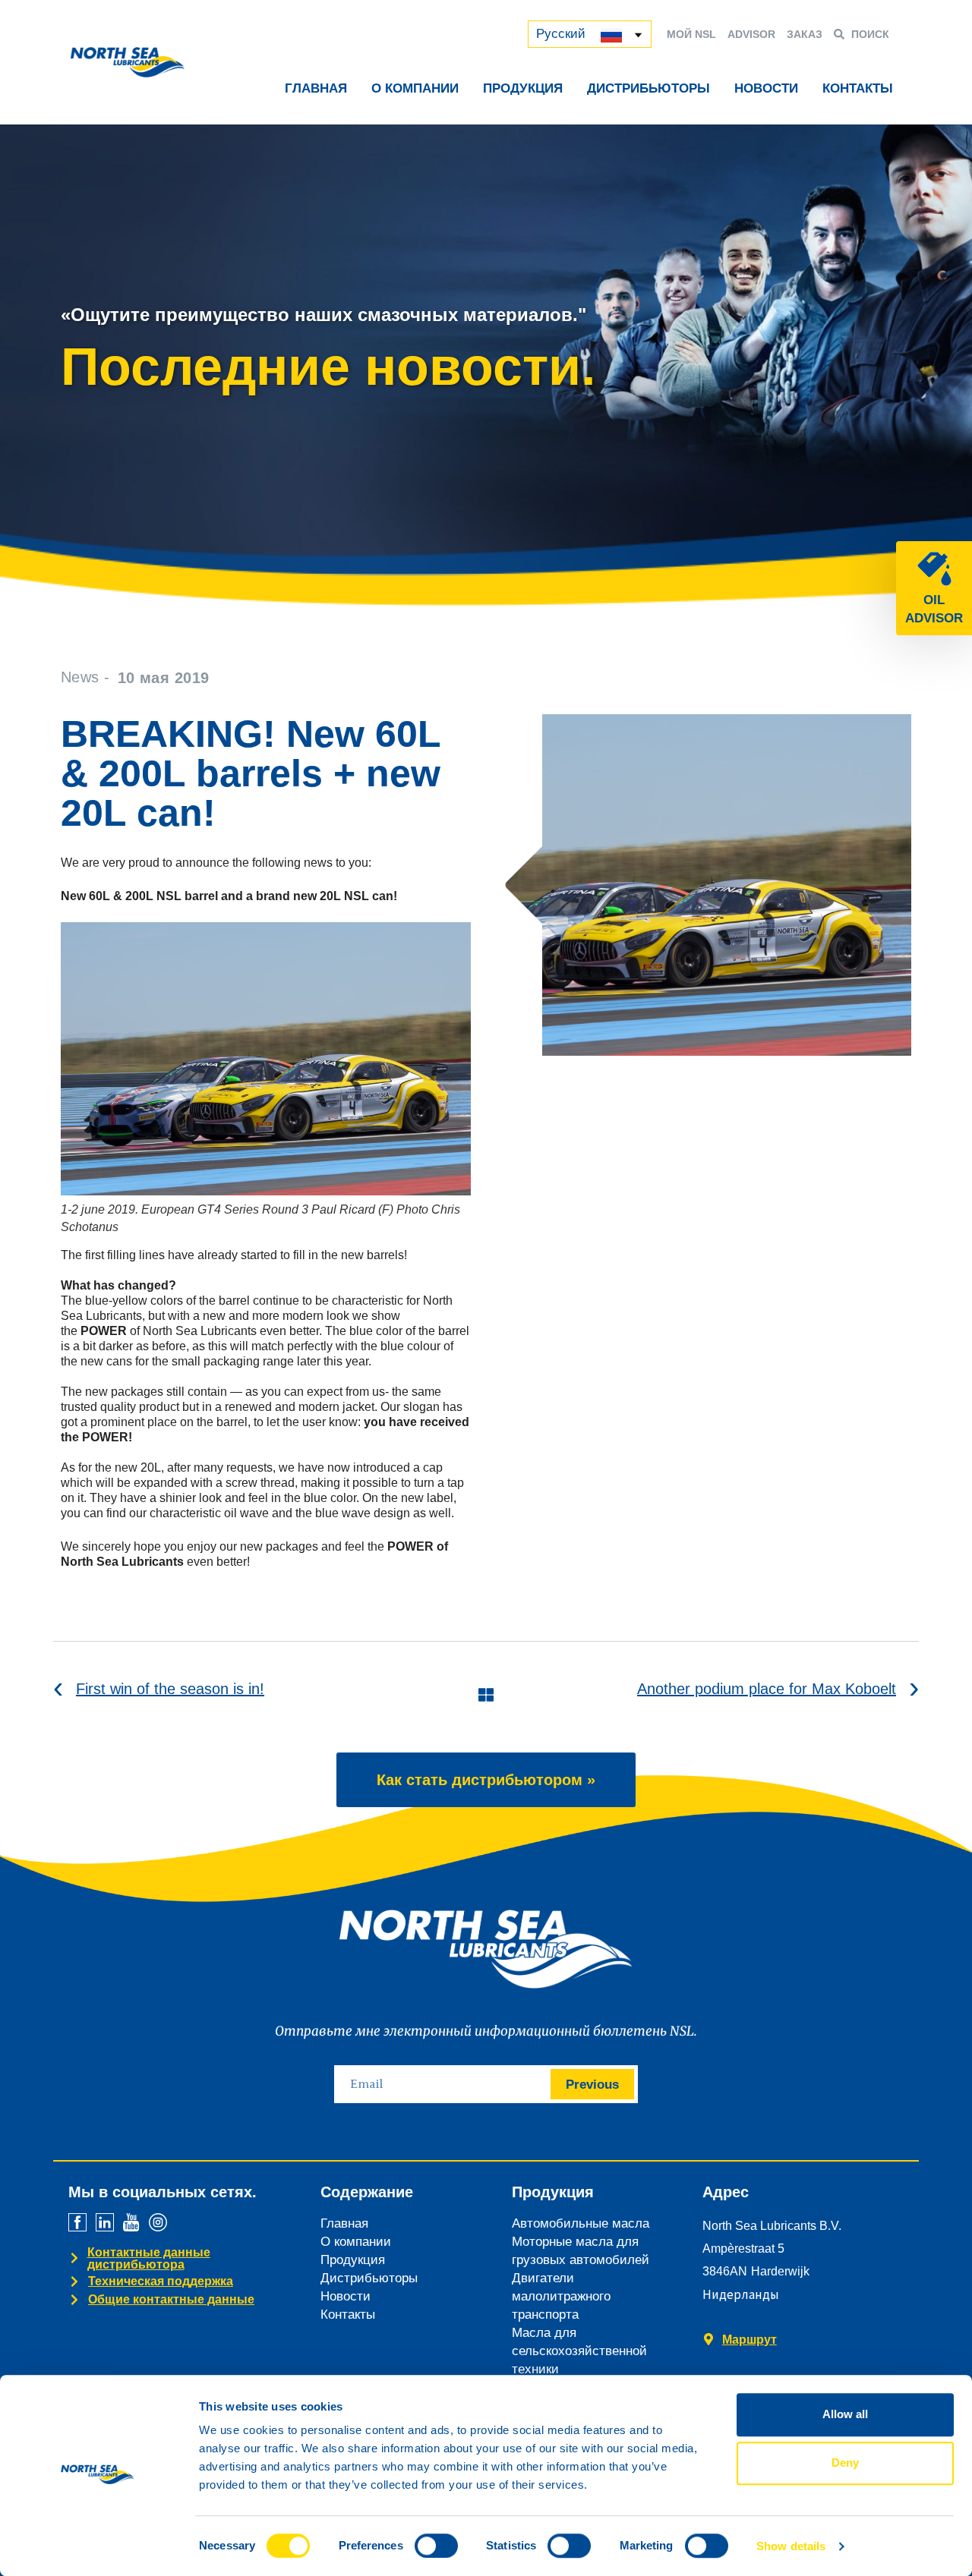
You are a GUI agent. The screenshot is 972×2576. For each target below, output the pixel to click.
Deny (845, 2463)
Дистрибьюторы (649, 88)
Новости (766, 88)
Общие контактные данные (171, 2299)
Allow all (845, 2414)
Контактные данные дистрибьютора (149, 2258)
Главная (316, 88)
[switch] (436, 2546)
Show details (791, 2546)
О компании (415, 88)
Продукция (523, 88)
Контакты (858, 88)
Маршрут (750, 2340)
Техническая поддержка (161, 2281)
